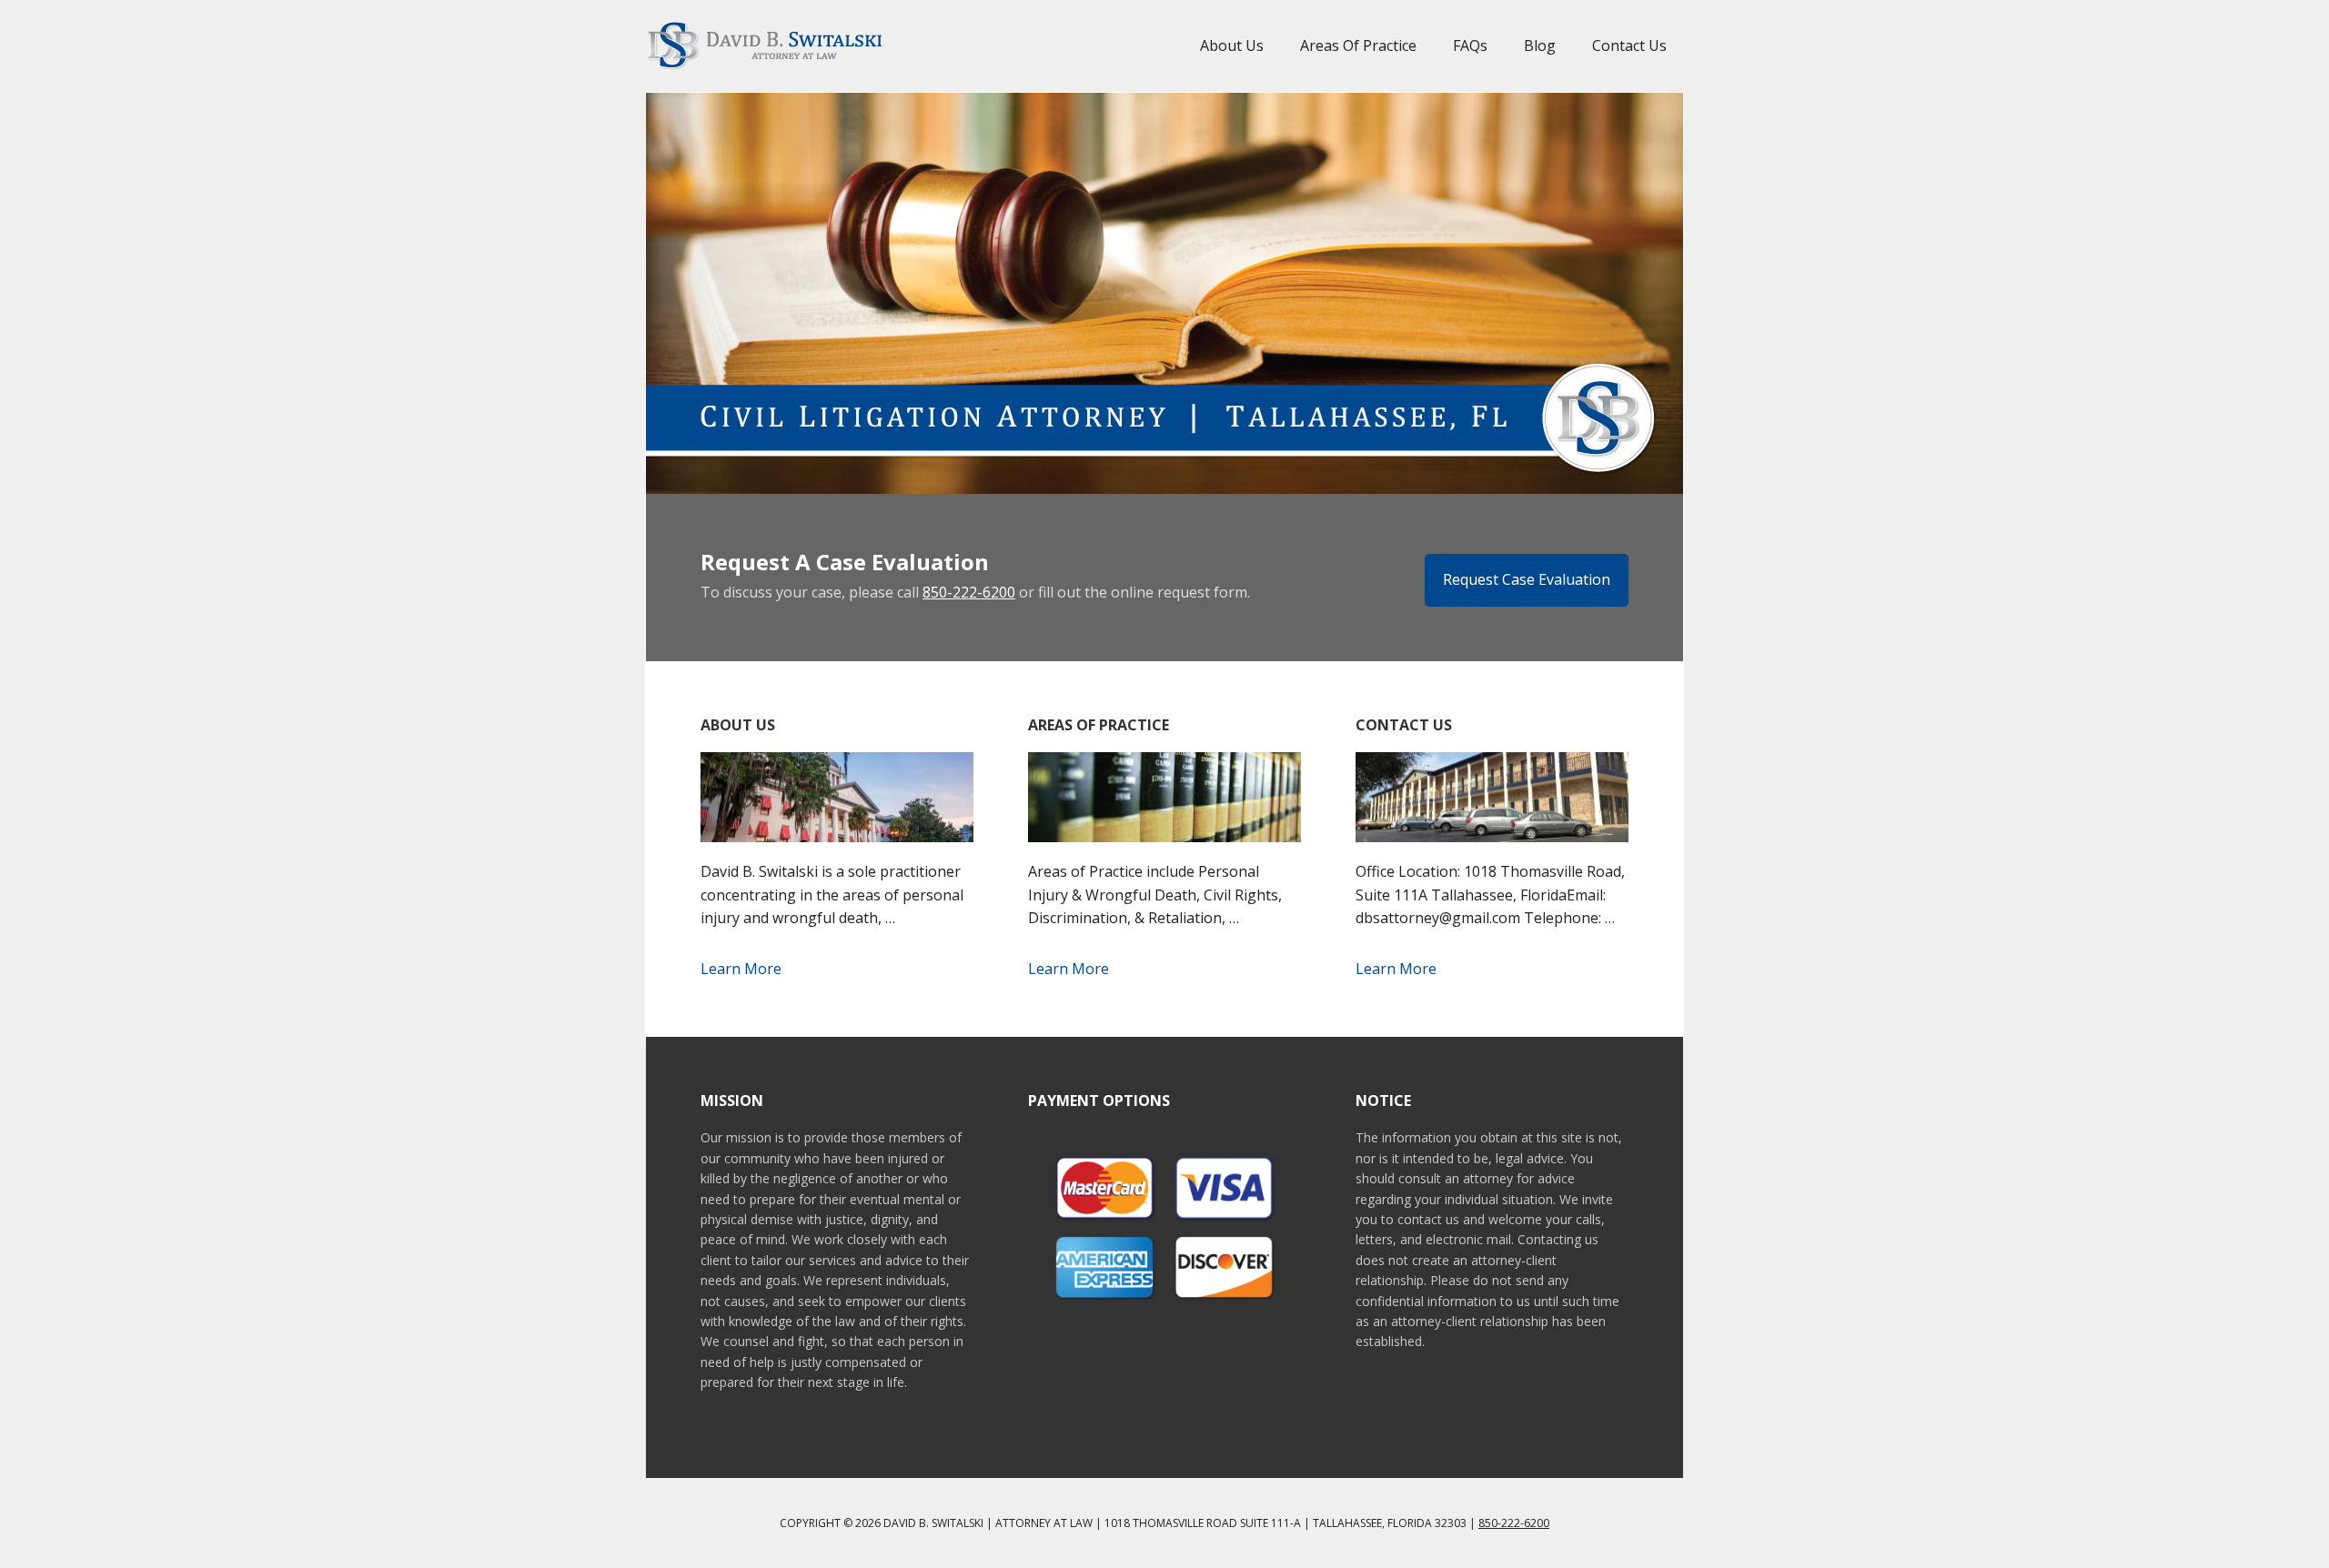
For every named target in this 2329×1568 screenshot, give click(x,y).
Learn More (741, 969)
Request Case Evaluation (1527, 579)
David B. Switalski (764, 45)
